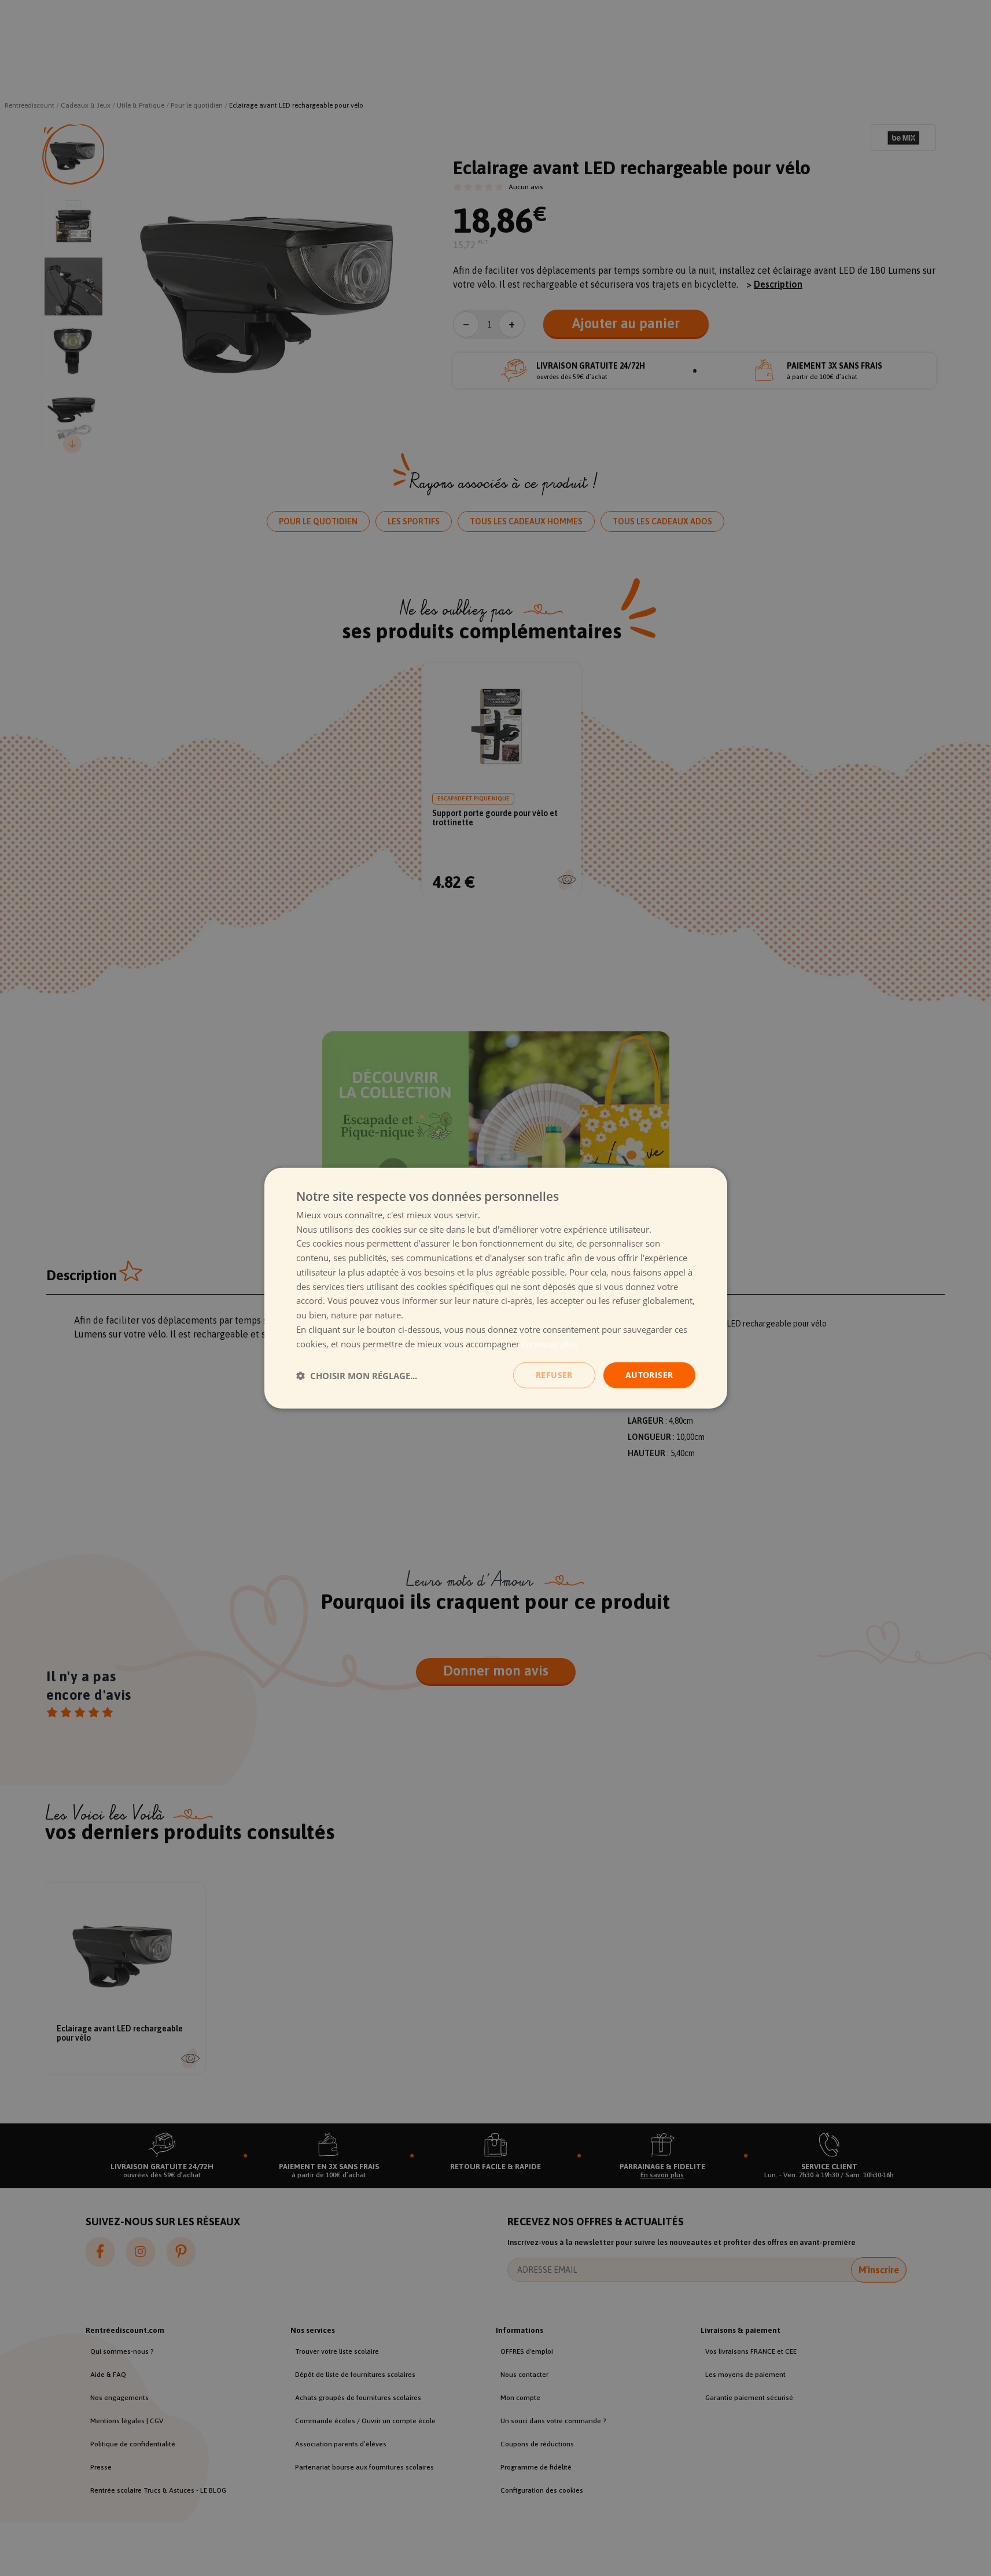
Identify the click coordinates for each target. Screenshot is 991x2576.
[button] (357, 1375)
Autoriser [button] (649, 1375)
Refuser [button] (554, 1375)
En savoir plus (550, 1343)
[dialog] (496, 1288)
